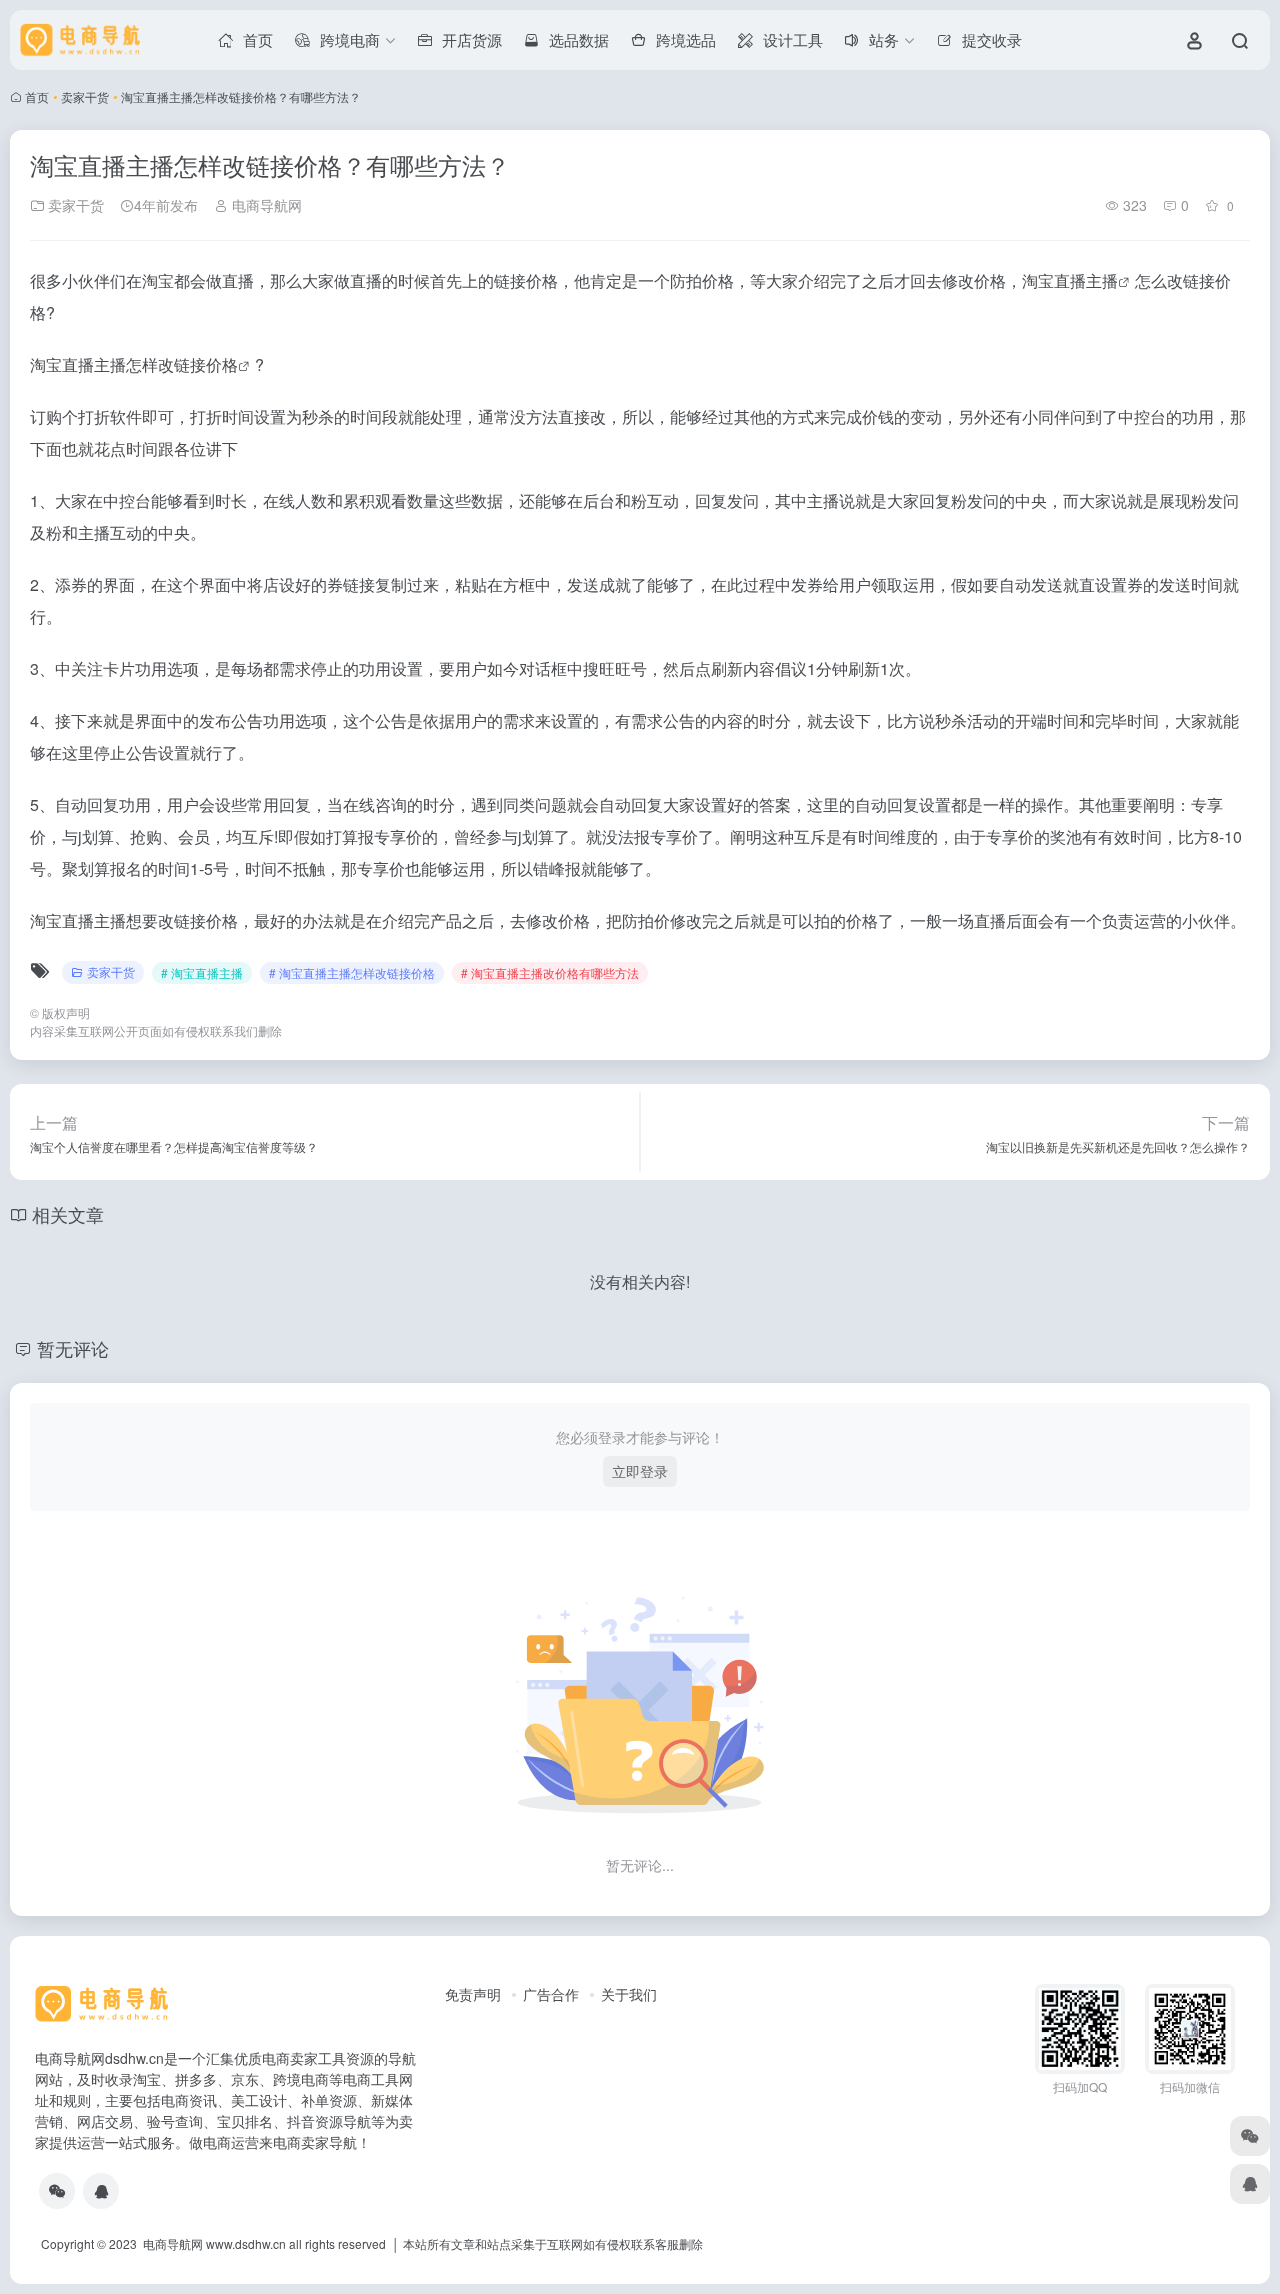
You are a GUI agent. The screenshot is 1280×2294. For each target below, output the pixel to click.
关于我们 (629, 1994)
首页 (37, 96)
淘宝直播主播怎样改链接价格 (134, 364)
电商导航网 (265, 205)
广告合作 (551, 1994)
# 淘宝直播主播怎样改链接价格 (352, 972)
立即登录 (640, 1471)
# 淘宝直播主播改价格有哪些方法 (550, 972)
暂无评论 (73, 1348)
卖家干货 (85, 96)
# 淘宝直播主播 (202, 972)
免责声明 (473, 1994)
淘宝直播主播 (1070, 280)
